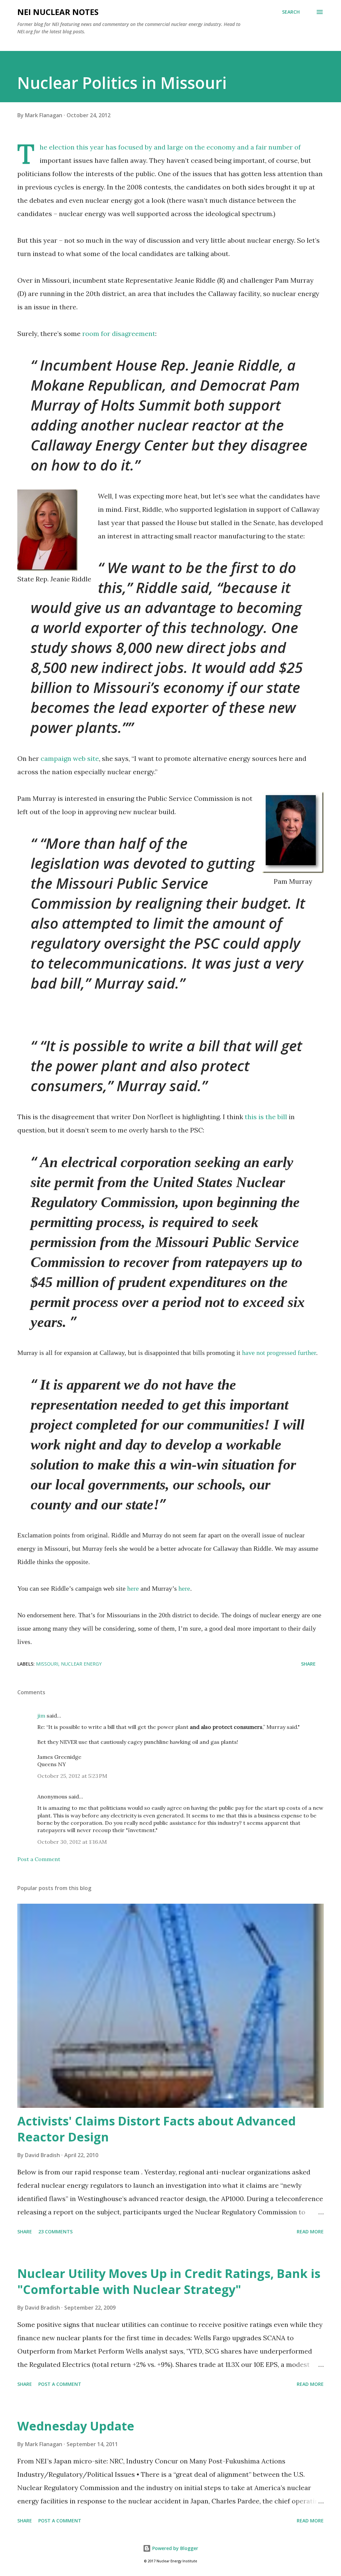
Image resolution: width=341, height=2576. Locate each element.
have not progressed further (279, 1353)
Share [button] (308, 1664)
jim (41, 1716)
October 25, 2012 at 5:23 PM (72, 1776)
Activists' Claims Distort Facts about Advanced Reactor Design (157, 2129)
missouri (47, 1664)
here (133, 1588)
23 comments (55, 2232)
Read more (310, 2232)
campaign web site (70, 758)
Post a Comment (39, 1859)
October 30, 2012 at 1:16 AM (72, 1842)
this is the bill (266, 1117)
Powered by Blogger (174, 2548)
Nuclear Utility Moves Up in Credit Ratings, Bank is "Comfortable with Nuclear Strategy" (169, 2281)
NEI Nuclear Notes (58, 12)
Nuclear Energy (81, 1664)
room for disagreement (119, 333)
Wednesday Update (76, 2426)
